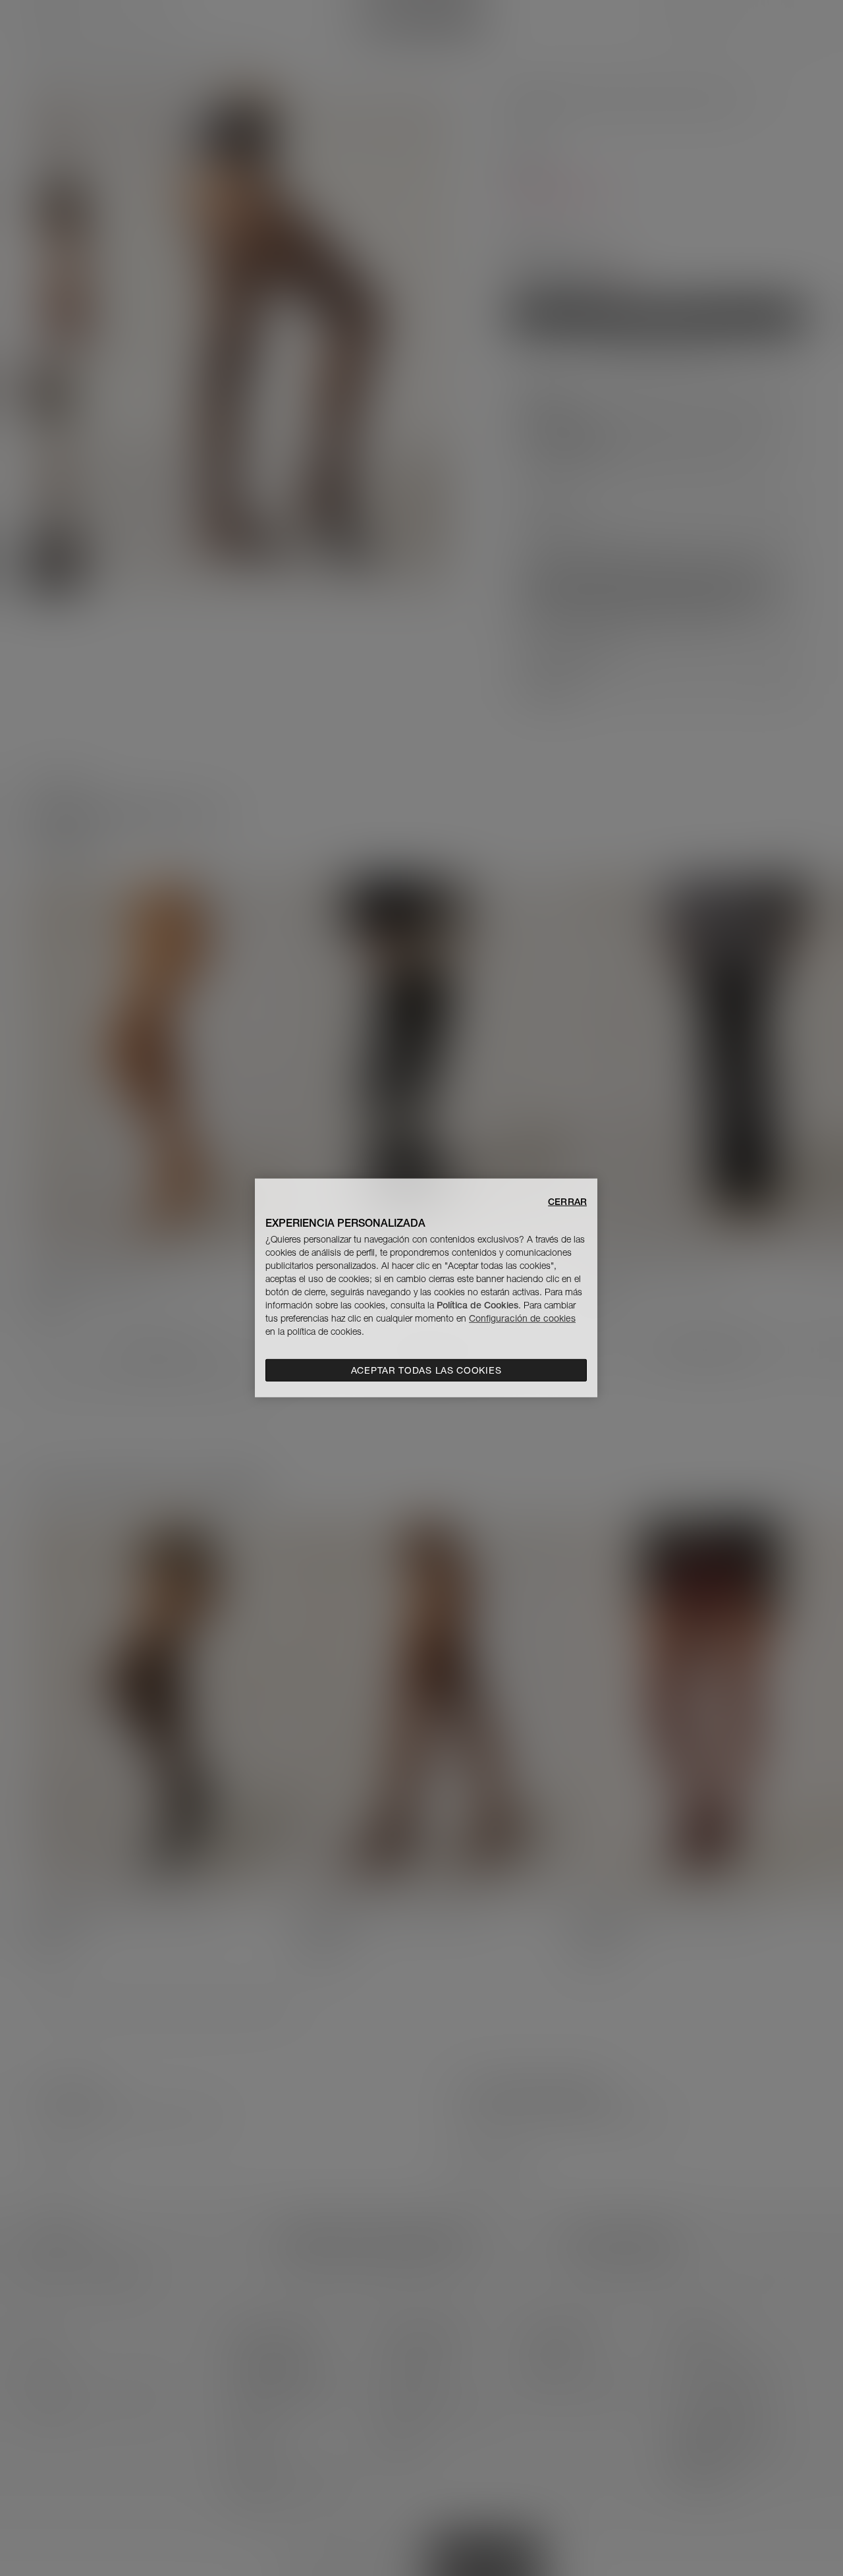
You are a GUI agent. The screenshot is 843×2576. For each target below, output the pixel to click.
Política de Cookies (477, 1305)
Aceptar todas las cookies (426, 1370)
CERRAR (567, 1202)
